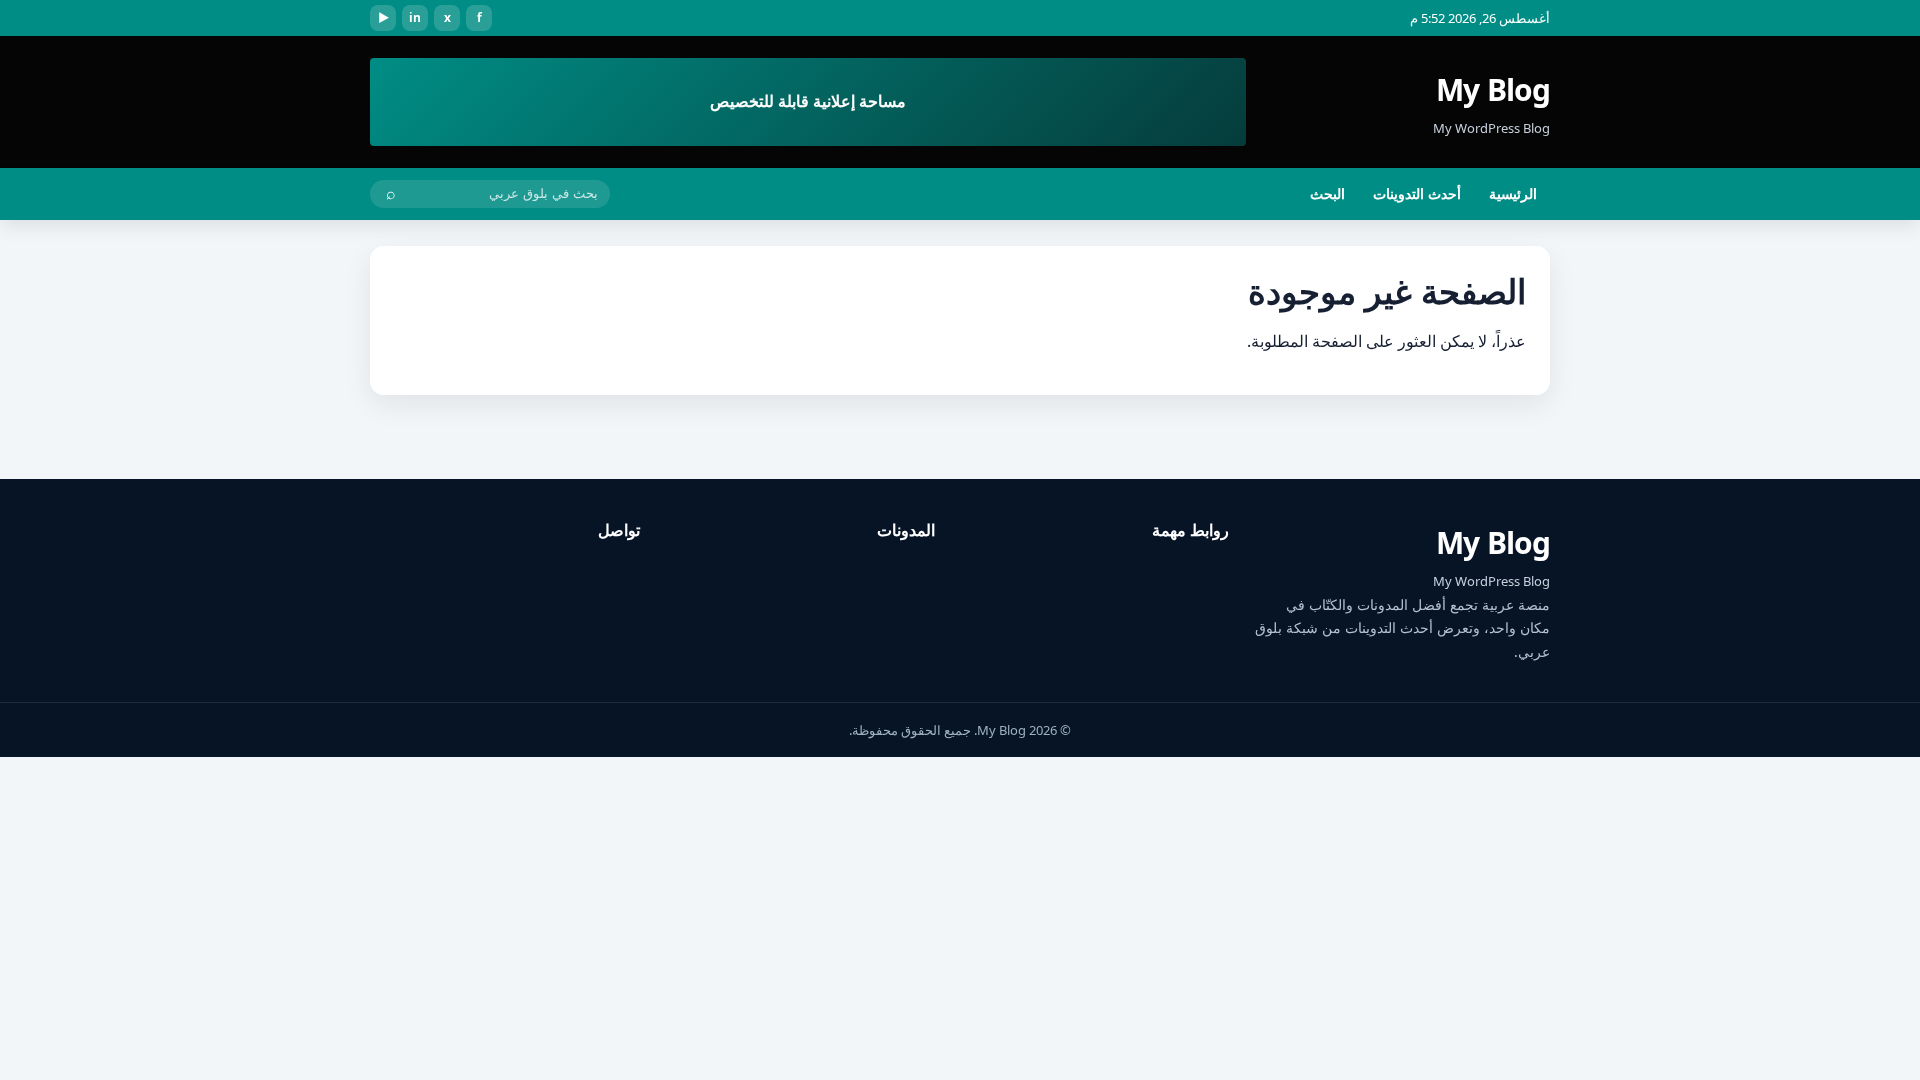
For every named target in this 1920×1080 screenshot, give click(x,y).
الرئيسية (1513, 193)
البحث (1327, 193)
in (415, 17)
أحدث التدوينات (1417, 193)
